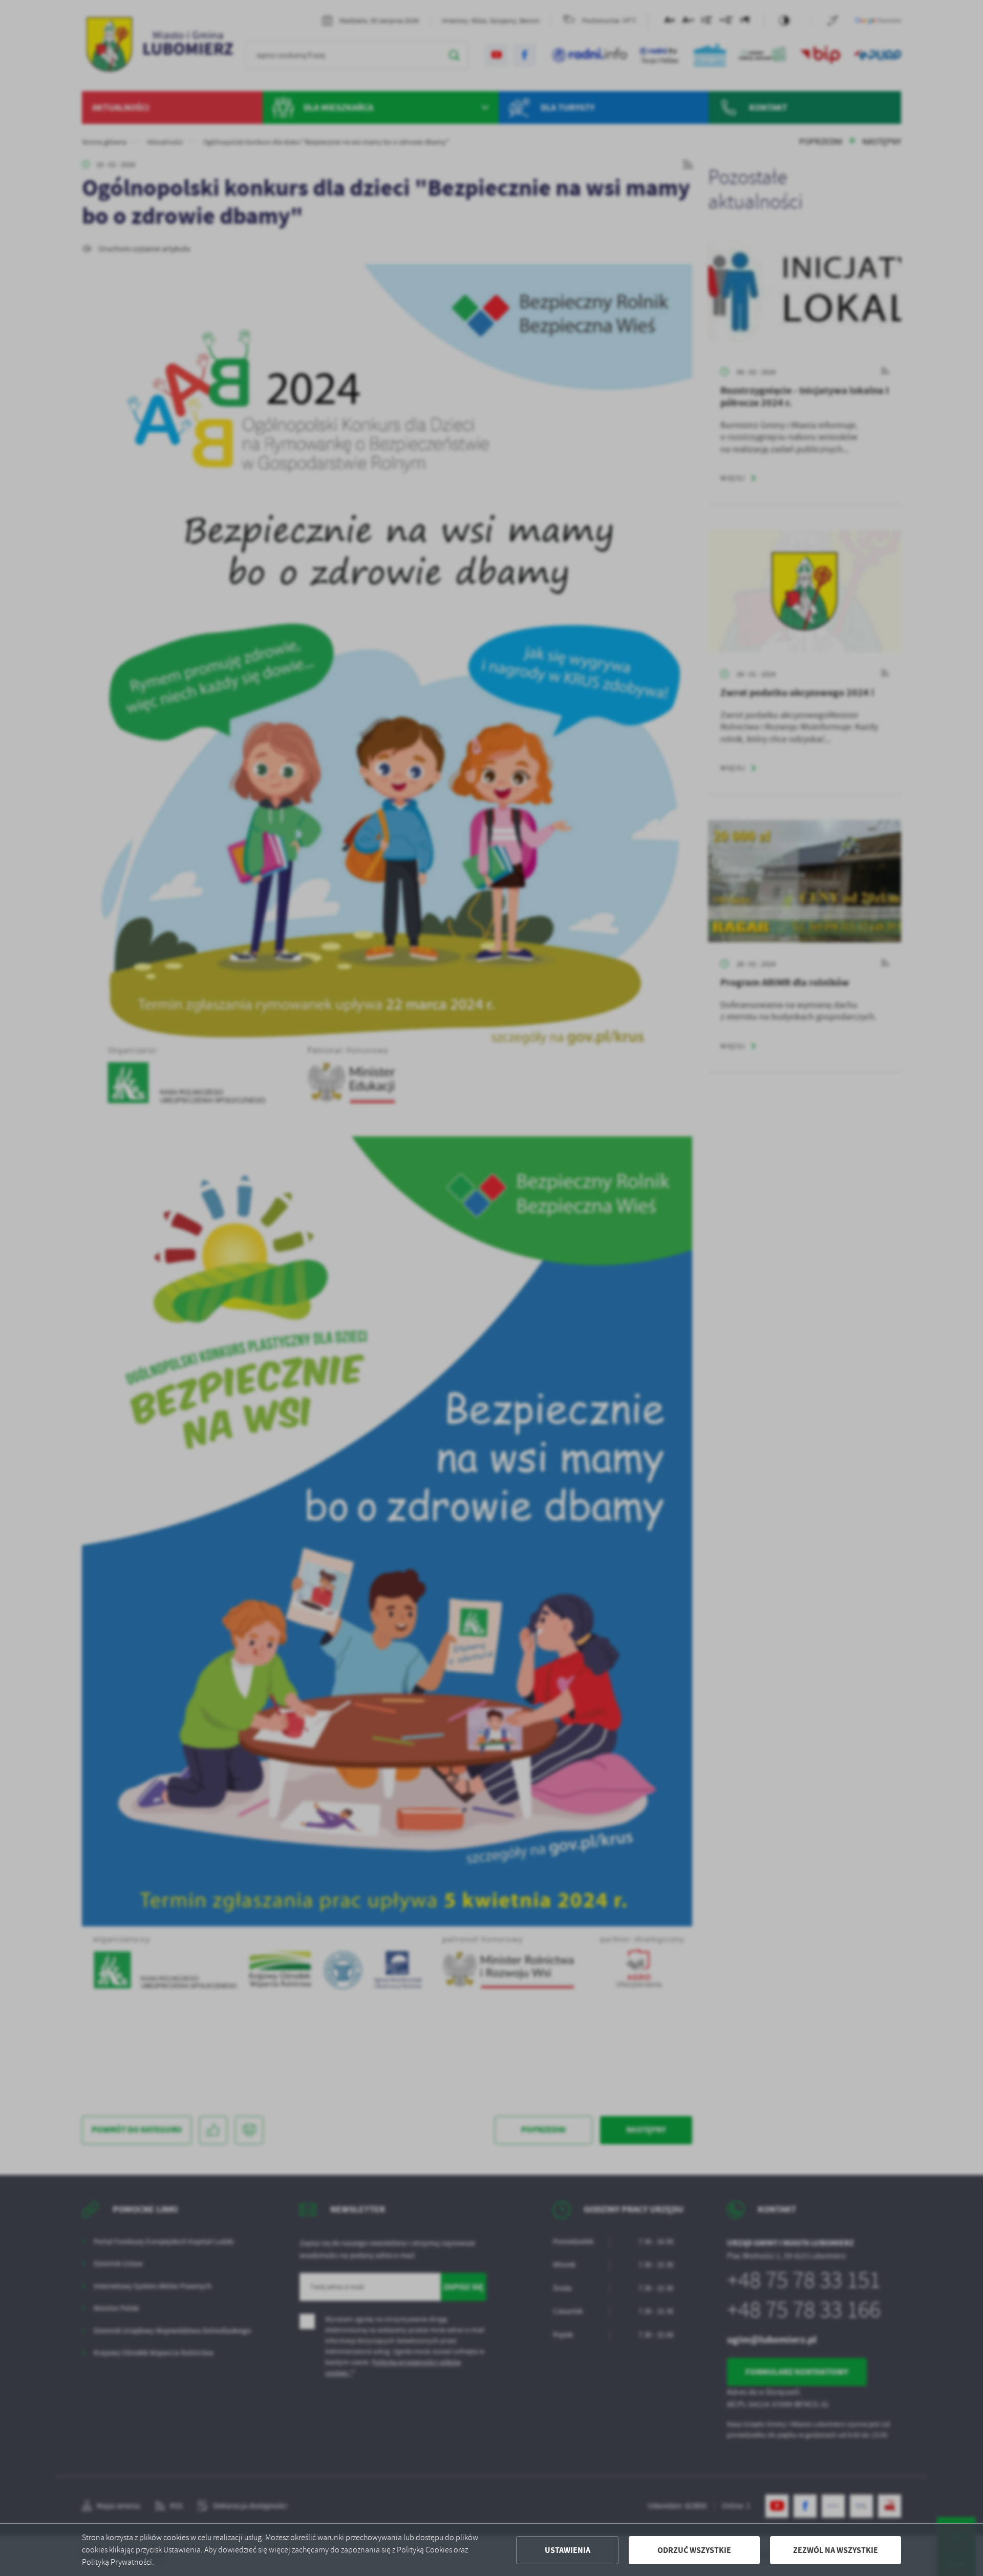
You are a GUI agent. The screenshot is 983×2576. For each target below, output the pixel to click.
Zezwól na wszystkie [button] (836, 2550)
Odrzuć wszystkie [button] (694, 2550)
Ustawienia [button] (568, 2550)
